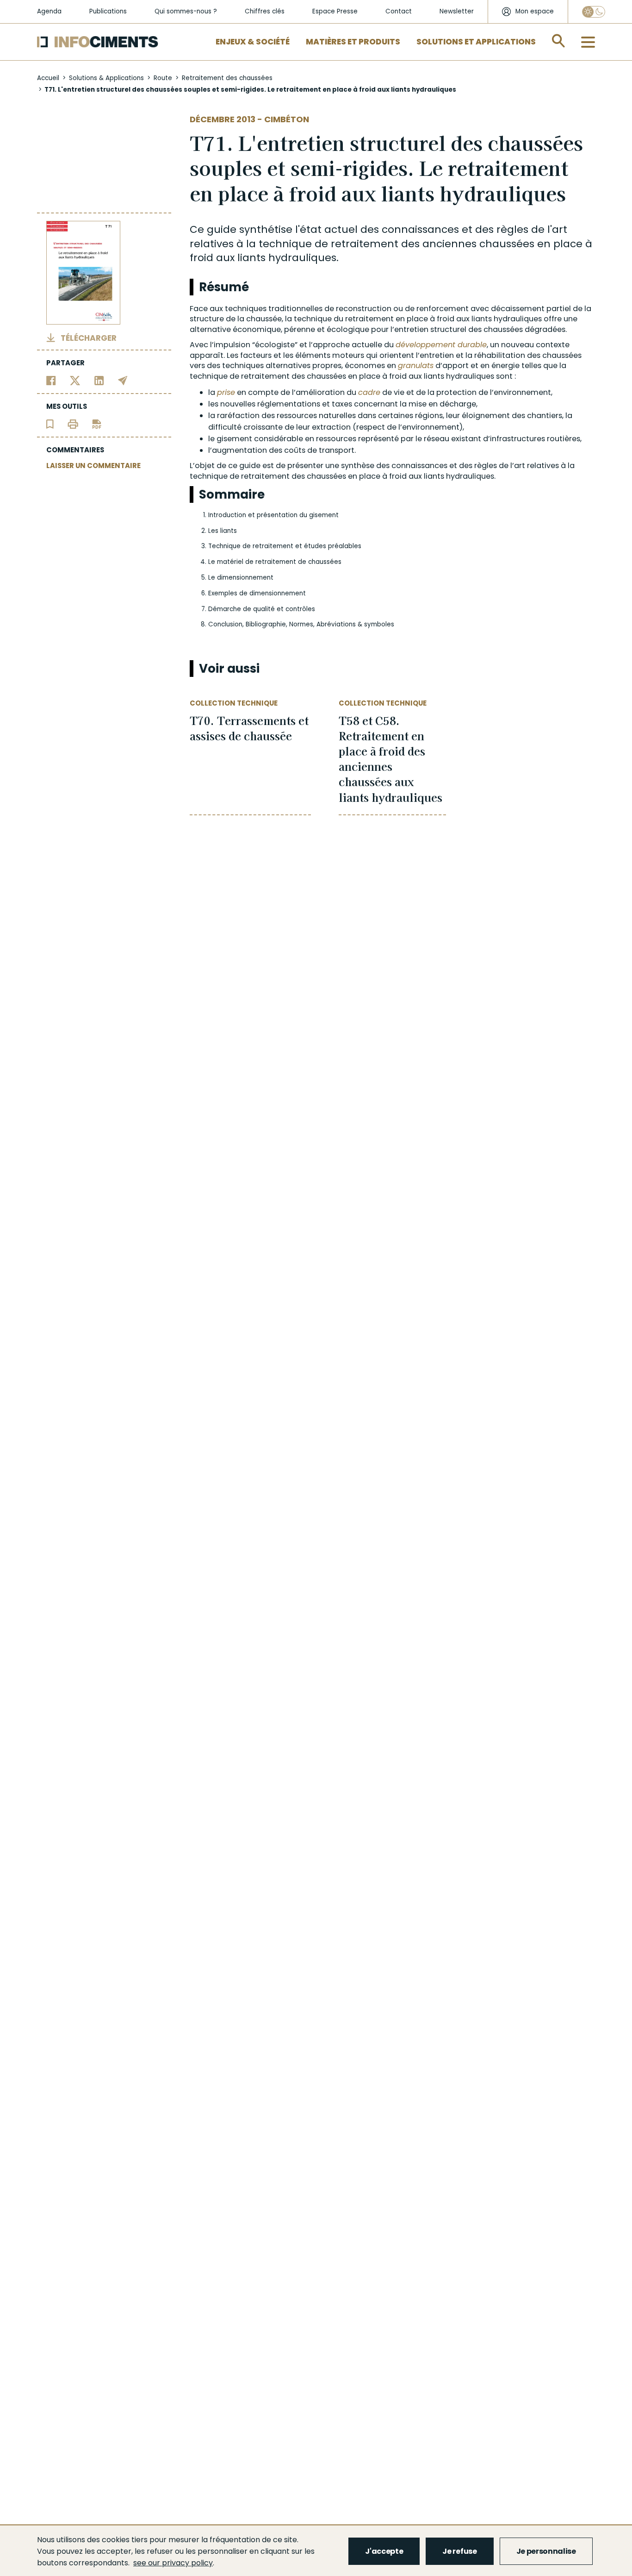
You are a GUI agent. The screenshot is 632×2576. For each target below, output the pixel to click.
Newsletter (457, 11)
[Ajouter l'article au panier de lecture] (50, 423)
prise (226, 392)
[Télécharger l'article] (97, 423)
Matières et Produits (353, 42)
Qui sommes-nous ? (186, 11)
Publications (108, 11)
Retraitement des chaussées (227, 78)
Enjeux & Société (253, 42)
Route (163, 78)
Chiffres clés (265, 11)
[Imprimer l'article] (73, 423)
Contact (399, 11)
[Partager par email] (123, 380)
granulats (416, 366)
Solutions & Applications (106, 78)
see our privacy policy (173, 2563)
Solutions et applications (476, 42)
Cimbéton (287, 119)
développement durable (441, 345)
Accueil (48, 78)
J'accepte (384, 2551)
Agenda (49, 11)
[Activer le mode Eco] (594, 12)
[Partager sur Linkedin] (99, 380)
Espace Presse (335, 11)
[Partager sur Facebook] (51, 380)
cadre (369, 392)
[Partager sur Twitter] (75, 380)
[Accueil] (98, 42)
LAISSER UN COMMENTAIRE (93, 466)
